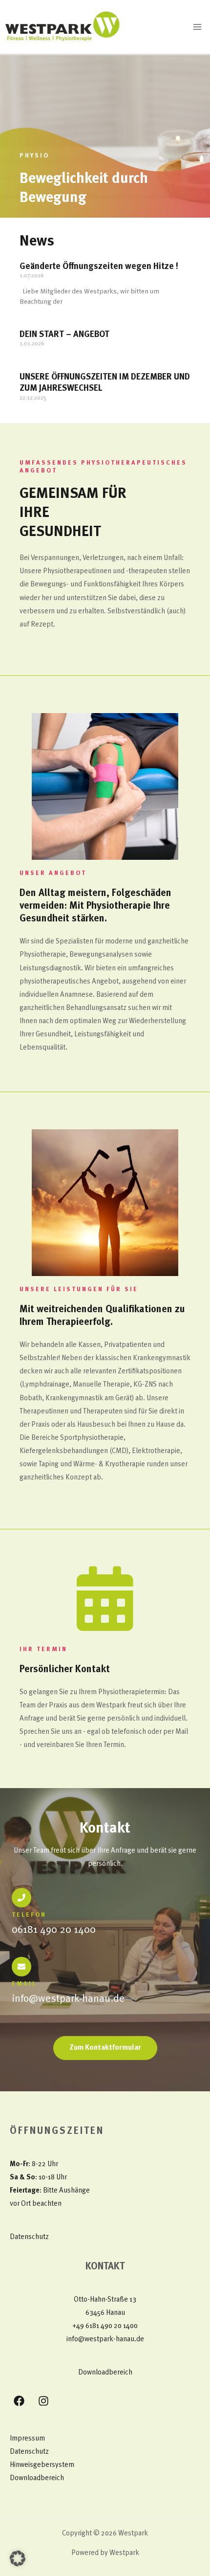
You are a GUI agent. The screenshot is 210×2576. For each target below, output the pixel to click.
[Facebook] (19, 2401)
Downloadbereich (105, 2373)
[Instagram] (43, 2401)
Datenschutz (29, 2237)
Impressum (27, 2439)
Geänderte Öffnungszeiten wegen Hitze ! (99, 267)
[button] (18, 2558)
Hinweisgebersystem (42, 2465)
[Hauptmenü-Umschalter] (197, 27)
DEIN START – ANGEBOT (64, 335)
